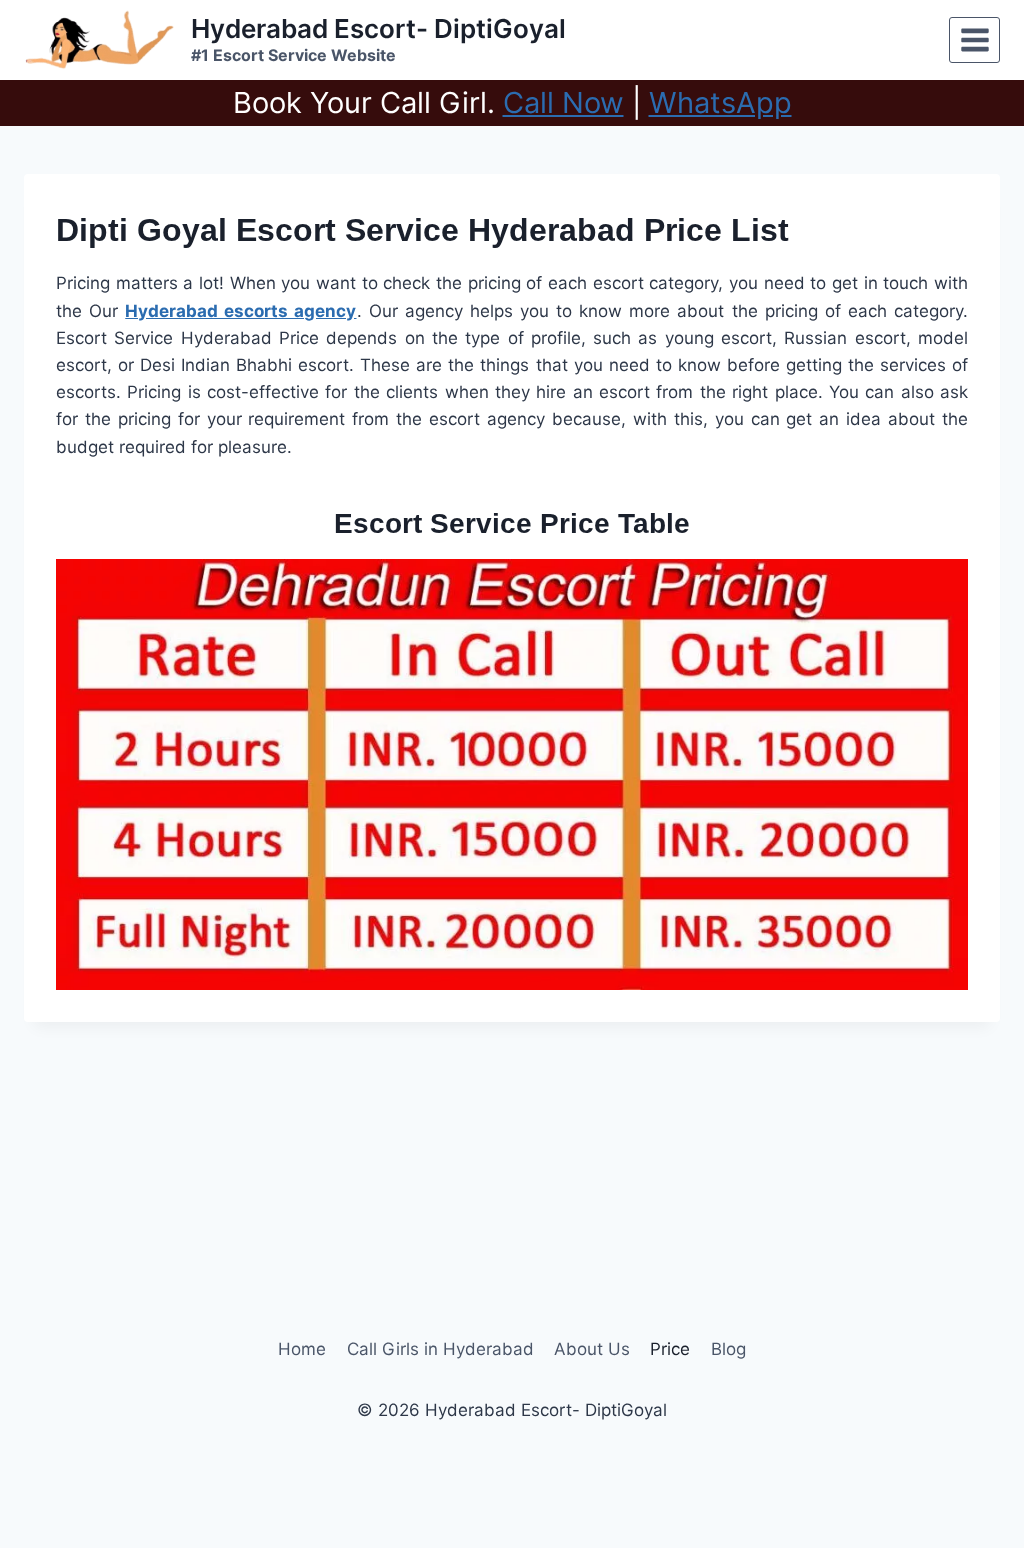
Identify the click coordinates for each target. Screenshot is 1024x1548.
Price (670, 1349)
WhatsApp (720, 102)
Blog (728, 1349)
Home (302, 1349)
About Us (592, 1349)
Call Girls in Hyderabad (440, 1349)
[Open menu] (974, 39)
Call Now (563, 102)
